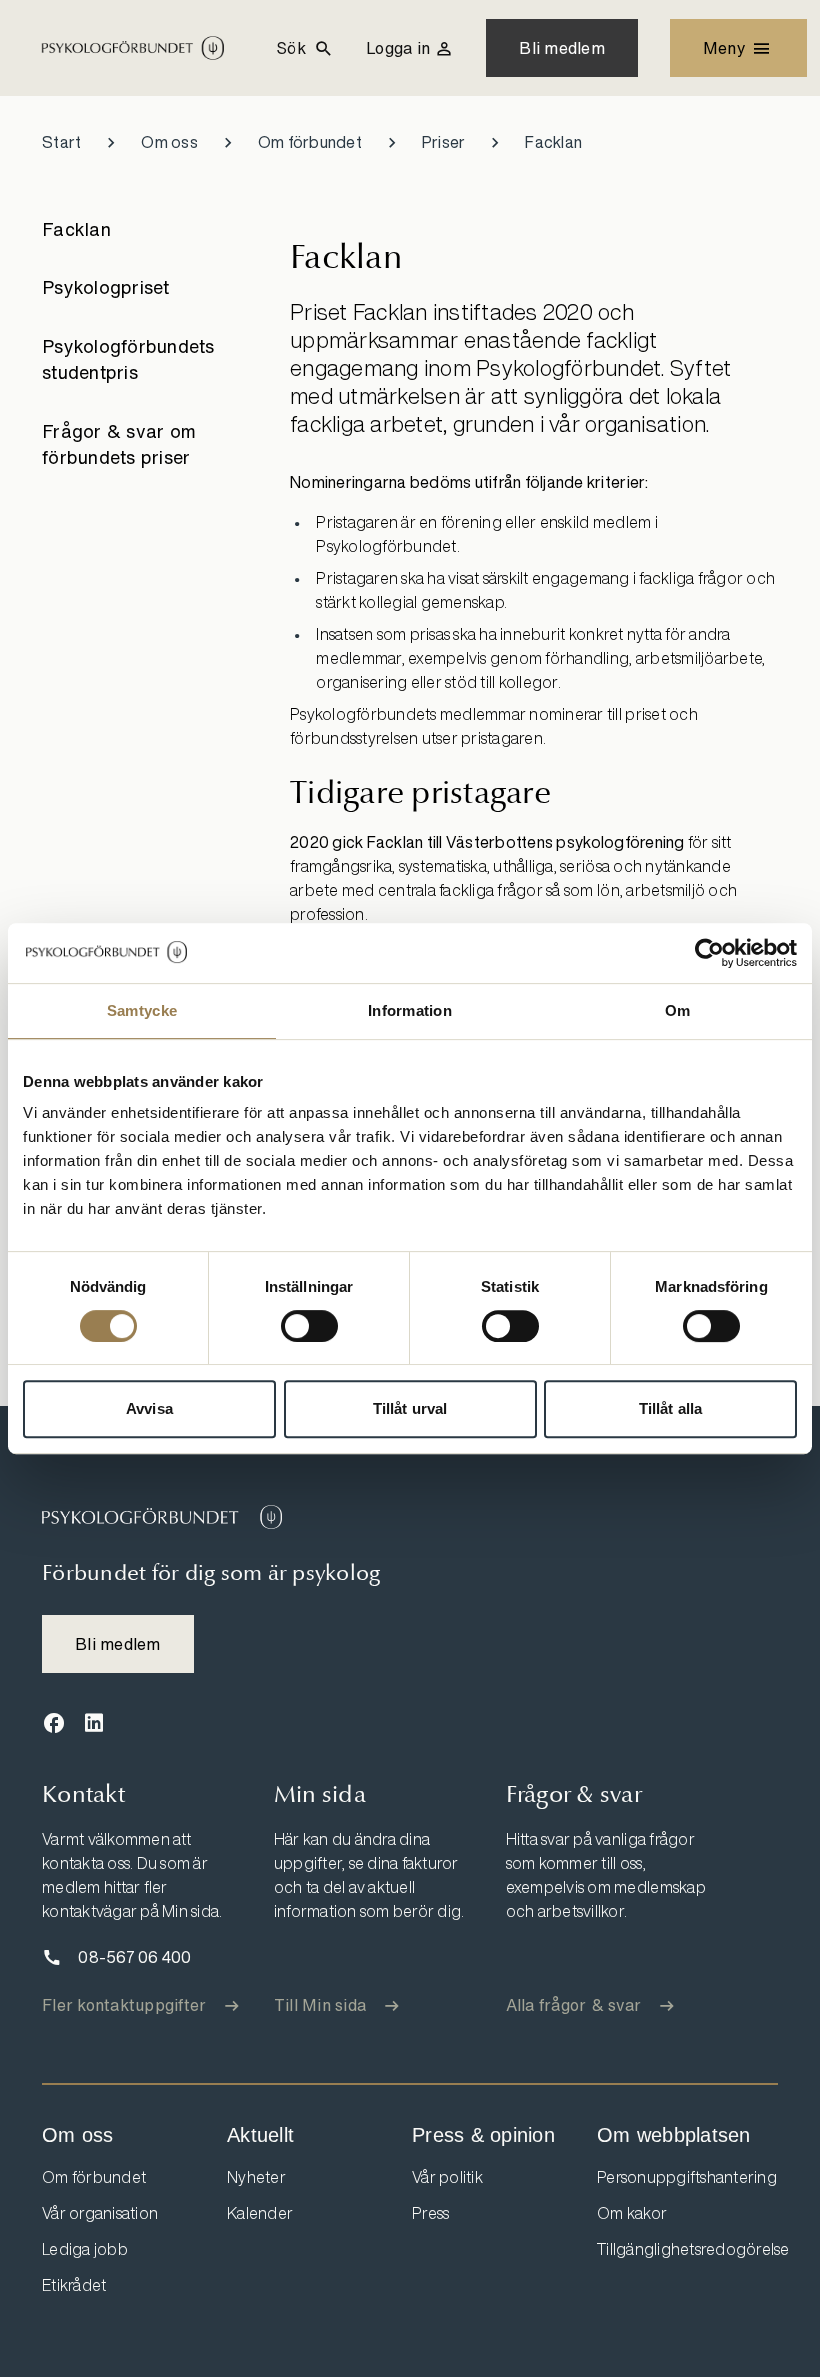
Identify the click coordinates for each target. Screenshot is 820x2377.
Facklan (76, 229)
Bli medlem (562, 48)
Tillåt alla (670, 1408)
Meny (724, 48)
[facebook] (54, 1724)
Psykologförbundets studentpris (128, 359)
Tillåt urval (410, 1408)
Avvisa (149, 1408)
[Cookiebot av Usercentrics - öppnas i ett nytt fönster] (709, 953)
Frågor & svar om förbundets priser (119, 444)
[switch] (309, 1326)
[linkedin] (94, 1724)
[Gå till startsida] (162, 1517)
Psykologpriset (106, 287)
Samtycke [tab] (142, 1010)
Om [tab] (678, 1010)
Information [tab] (410, 1010)
